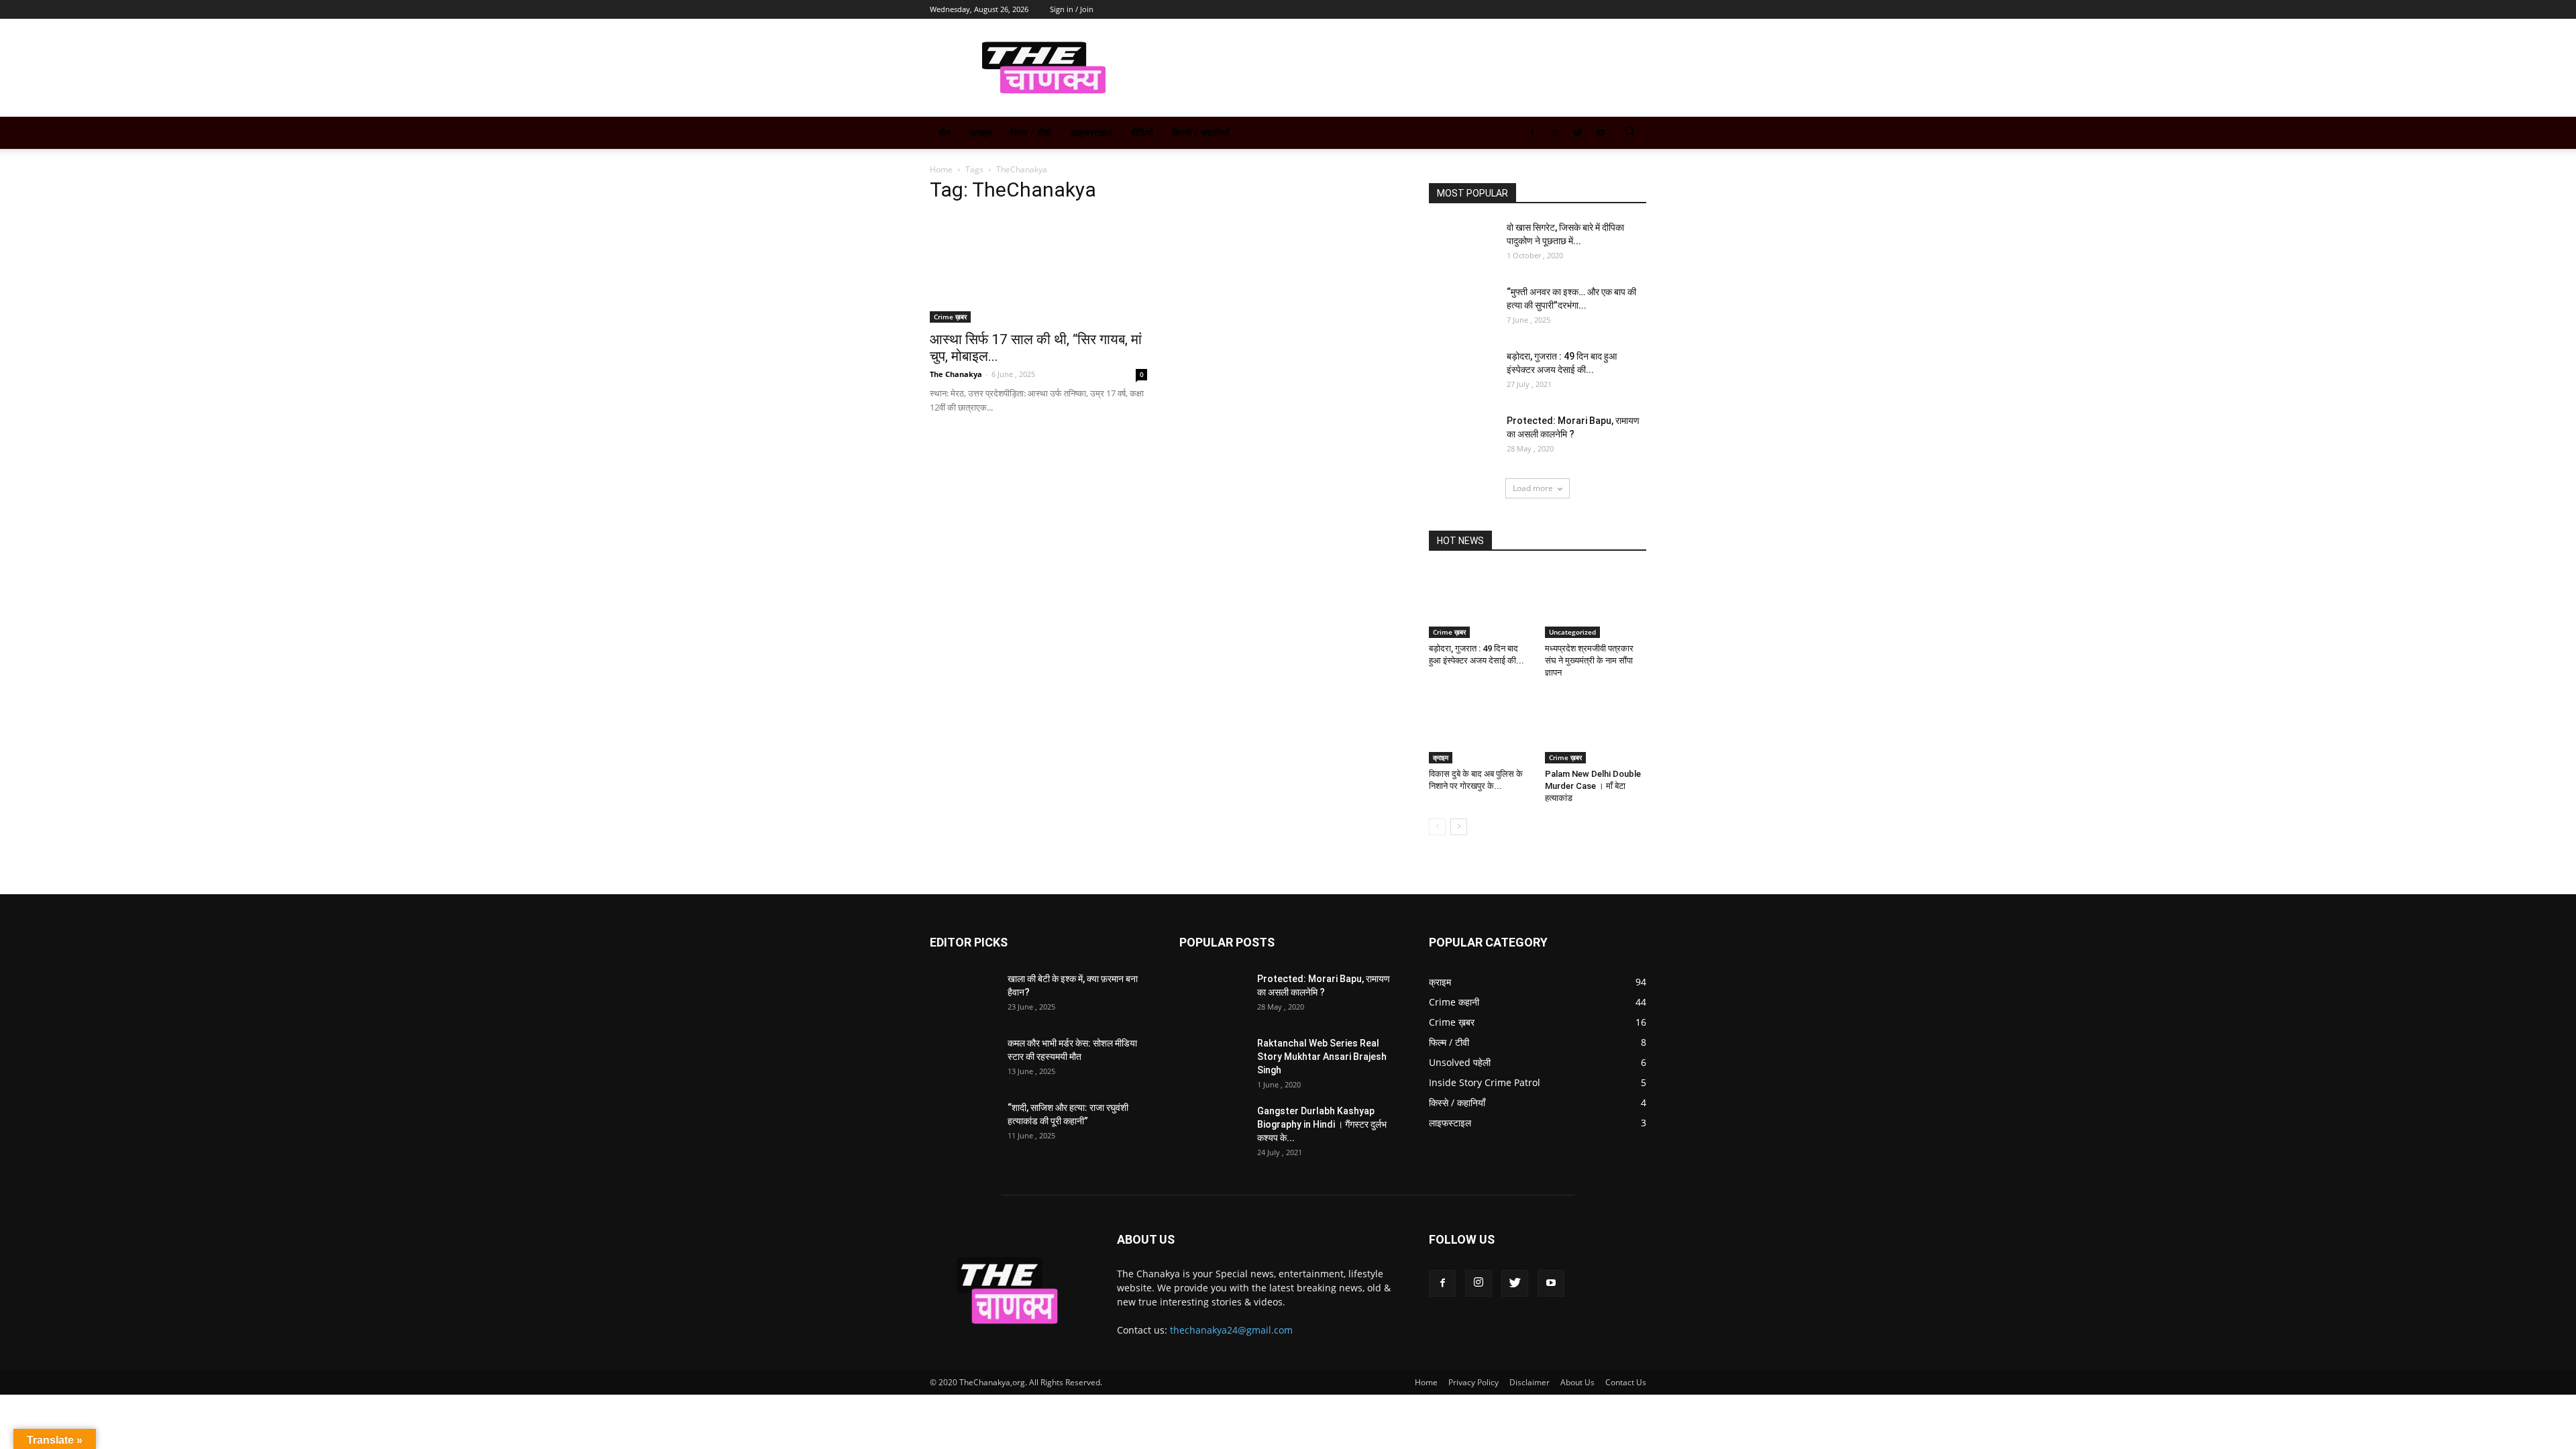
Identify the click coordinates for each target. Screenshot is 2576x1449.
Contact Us (1626, 1382)
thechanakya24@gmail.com (1231, 1330)
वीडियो (1142, 132)
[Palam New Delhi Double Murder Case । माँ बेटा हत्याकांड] (1596, 729)
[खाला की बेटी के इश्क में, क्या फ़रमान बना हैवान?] (963, 996)
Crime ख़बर (950, 317)
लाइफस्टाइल (1091, 132)
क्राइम (980, 132)
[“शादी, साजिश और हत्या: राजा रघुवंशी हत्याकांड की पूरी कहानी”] (963, 1124)
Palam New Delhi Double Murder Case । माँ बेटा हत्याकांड (1593, 786)
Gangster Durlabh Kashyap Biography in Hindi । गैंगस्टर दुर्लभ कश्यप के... (1322, 1124)
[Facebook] (1532, 133)
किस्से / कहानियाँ (1200, 132)
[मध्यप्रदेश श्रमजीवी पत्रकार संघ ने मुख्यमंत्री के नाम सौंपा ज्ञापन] (1596, 603)
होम (945, 132)
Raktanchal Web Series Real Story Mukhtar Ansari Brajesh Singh (1322, 1057)
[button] (1630, 134)
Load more (1533, 488)
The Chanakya (956, 374)
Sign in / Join (1072, 9)
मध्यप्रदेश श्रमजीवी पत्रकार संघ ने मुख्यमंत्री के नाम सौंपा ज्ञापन (1589, 660)
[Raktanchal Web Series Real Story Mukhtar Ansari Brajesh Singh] (1213, 1060)
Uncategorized (1572, 632)
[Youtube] (1601, 133)
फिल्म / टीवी (1031, 132)
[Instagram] (1555, 133)
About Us (1577, 1382)
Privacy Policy (1473, 1382)
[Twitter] (1578, 133)
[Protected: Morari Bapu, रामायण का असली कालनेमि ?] (1462, 437)
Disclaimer (1529, 1382)
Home (941, 169)
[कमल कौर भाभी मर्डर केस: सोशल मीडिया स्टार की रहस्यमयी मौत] (963, 1060)
